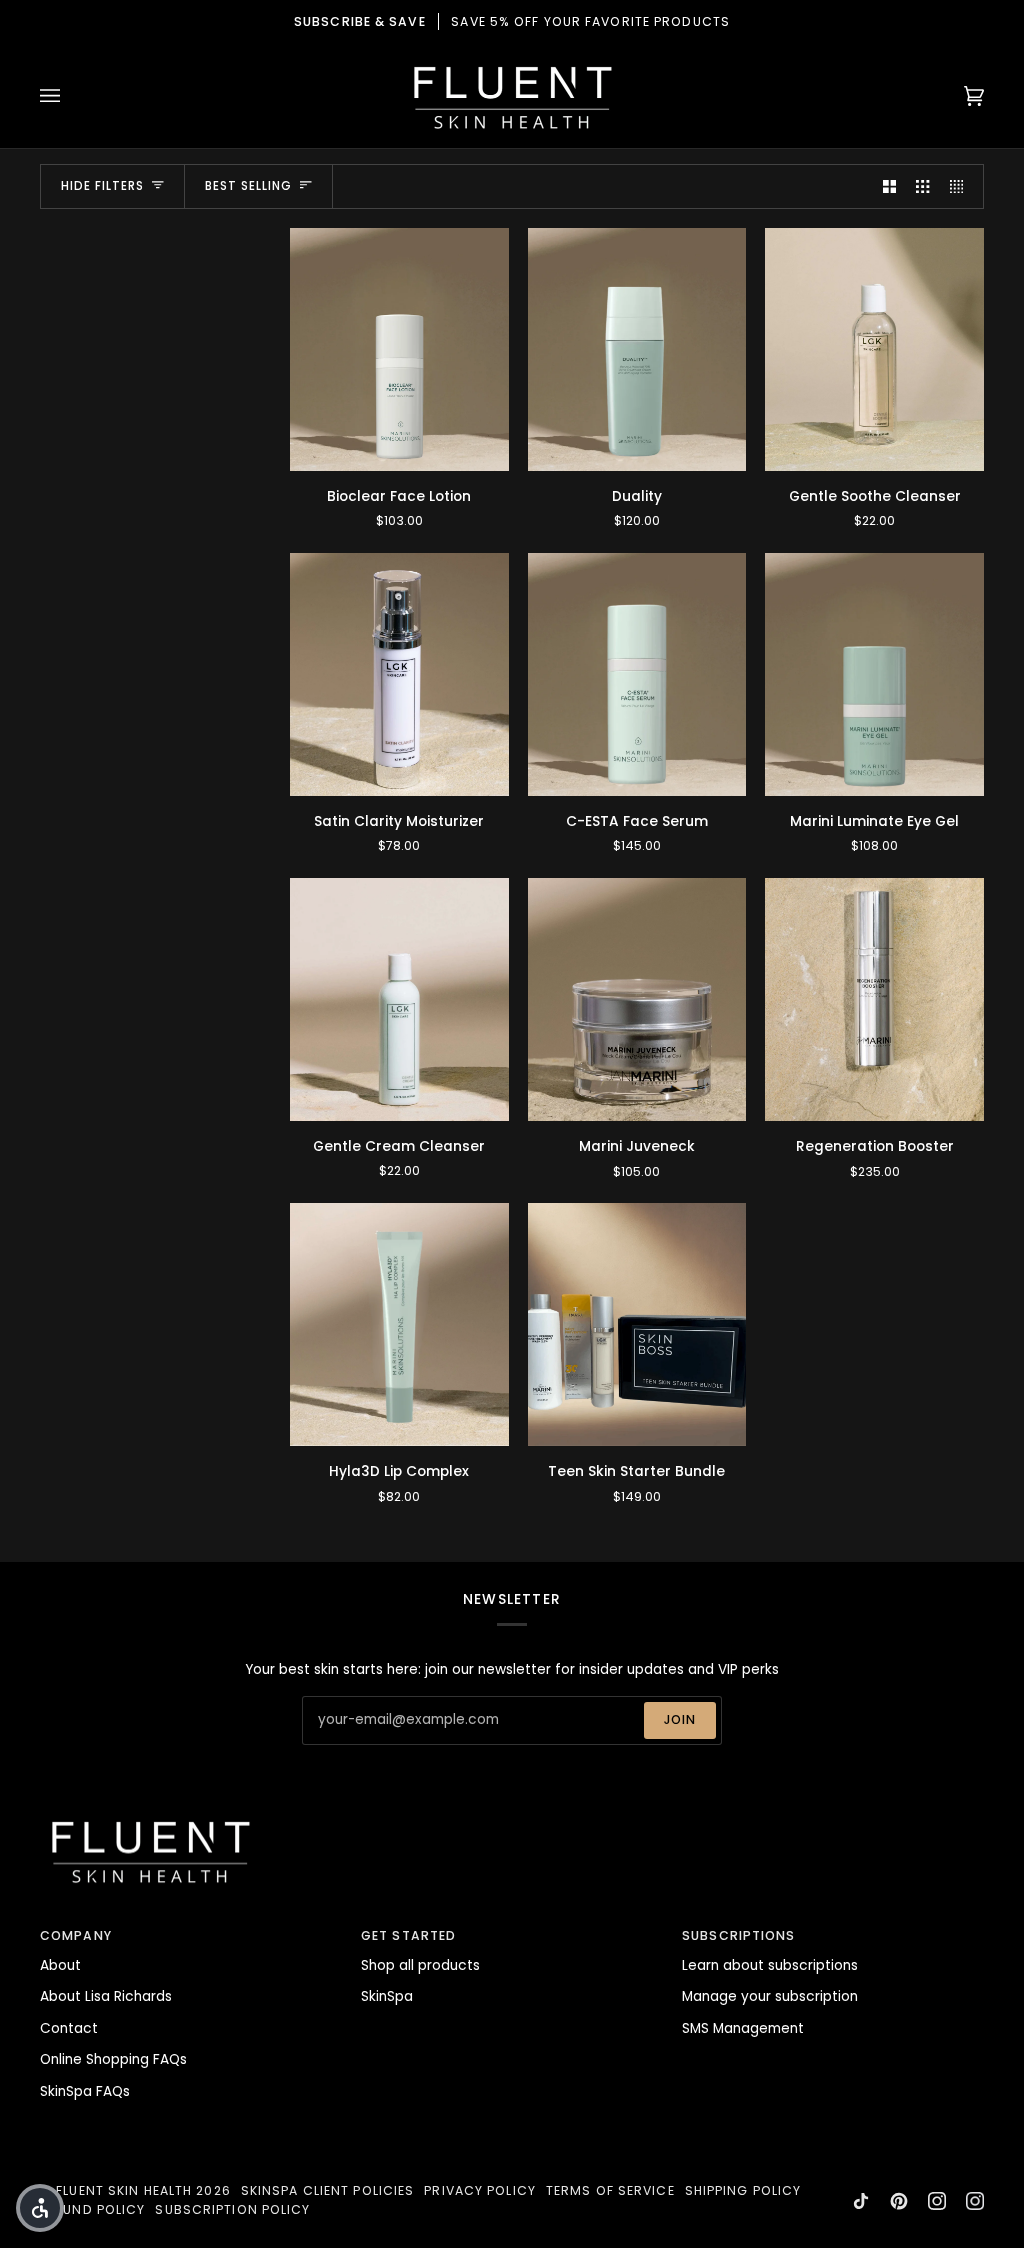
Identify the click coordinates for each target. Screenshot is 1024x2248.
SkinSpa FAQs (85, 2091)
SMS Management (743, 2028)
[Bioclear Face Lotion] (399, 349)
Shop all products (420, 1965)
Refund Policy (92, 2209)
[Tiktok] (861, 2201)
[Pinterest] (899, 2201)
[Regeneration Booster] (874, 999)
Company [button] (76, 1935)
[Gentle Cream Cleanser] (399, 999)
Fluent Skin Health (124, 2190)
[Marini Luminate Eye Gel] (874, 674)
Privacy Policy (480, 2190)
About (60, 1965)
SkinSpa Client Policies (328, 2190)
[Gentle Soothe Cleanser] (874, 349)
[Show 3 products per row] (922, 186)
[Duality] (637, 349)
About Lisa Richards (106, 1996)
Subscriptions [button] (738, 1935)
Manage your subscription (770, 1996)
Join (680, 1719)
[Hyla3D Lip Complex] (399, 1324)
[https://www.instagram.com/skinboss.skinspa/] (975, 2201)
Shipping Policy (743, 2190)
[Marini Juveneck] (637, 999)
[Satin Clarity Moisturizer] (399, 674)
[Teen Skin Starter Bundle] (637, 1324)
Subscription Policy (232, 2209)
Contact (69, 2028)
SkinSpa (387, 1996)
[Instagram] (937, 2201)
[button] (40, 2208)
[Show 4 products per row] (961, 186)
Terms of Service (610, 2190)
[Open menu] (70, 96)
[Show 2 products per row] (889, 186)
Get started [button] (408, 1935)
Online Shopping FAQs (113, 2059)
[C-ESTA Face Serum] (637, 674)
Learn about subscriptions (770, 1965)
